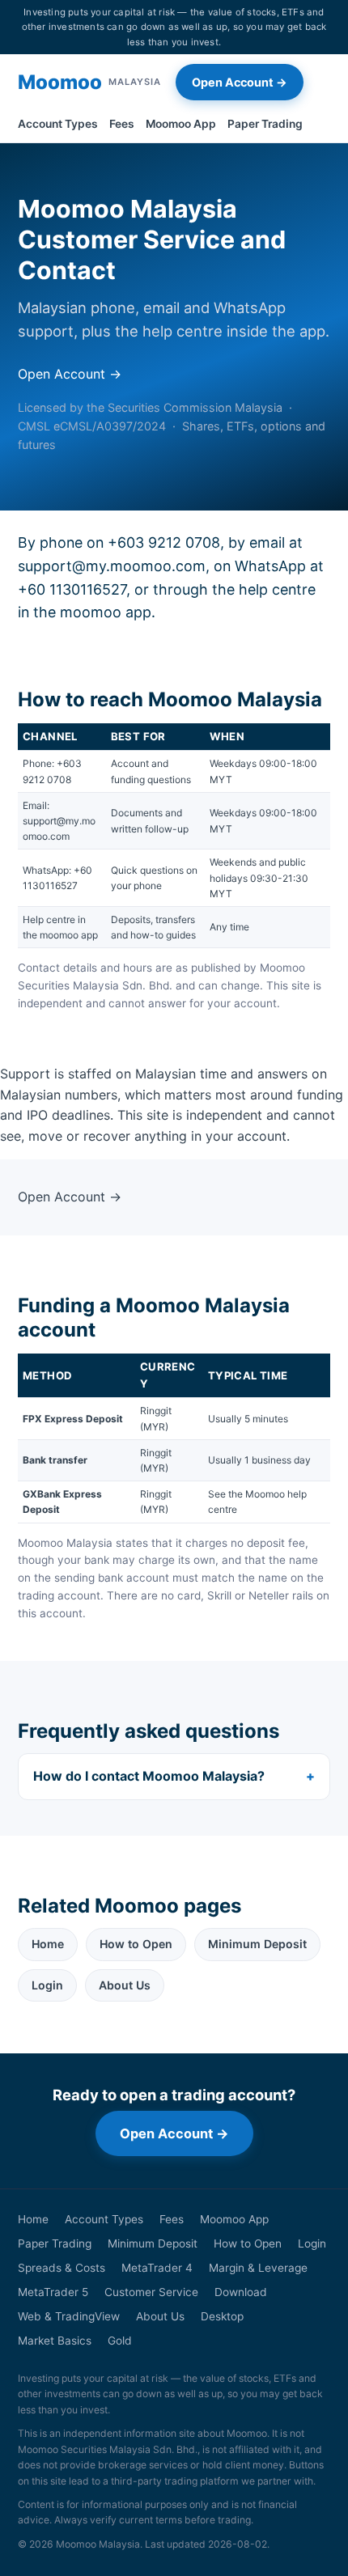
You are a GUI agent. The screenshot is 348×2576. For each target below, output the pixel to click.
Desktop (222, 2316)
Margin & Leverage (258, 2268)
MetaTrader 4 (157, 2268)
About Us (125, 1985)
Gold (120, 2341)
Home (48, 1944)
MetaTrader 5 (53, 2292)
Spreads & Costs (62, 2268)
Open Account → (240, 82)
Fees (122, 124)
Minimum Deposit (257, 1944)
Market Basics (55, 2341)
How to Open (136, 1944)
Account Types (58, 124)
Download (241, 2292)
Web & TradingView (69, 2316)
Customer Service (151, 2292)
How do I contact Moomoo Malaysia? (149, 1776)
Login (47, 1985)
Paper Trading (265, 124)
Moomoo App (181, 124)
